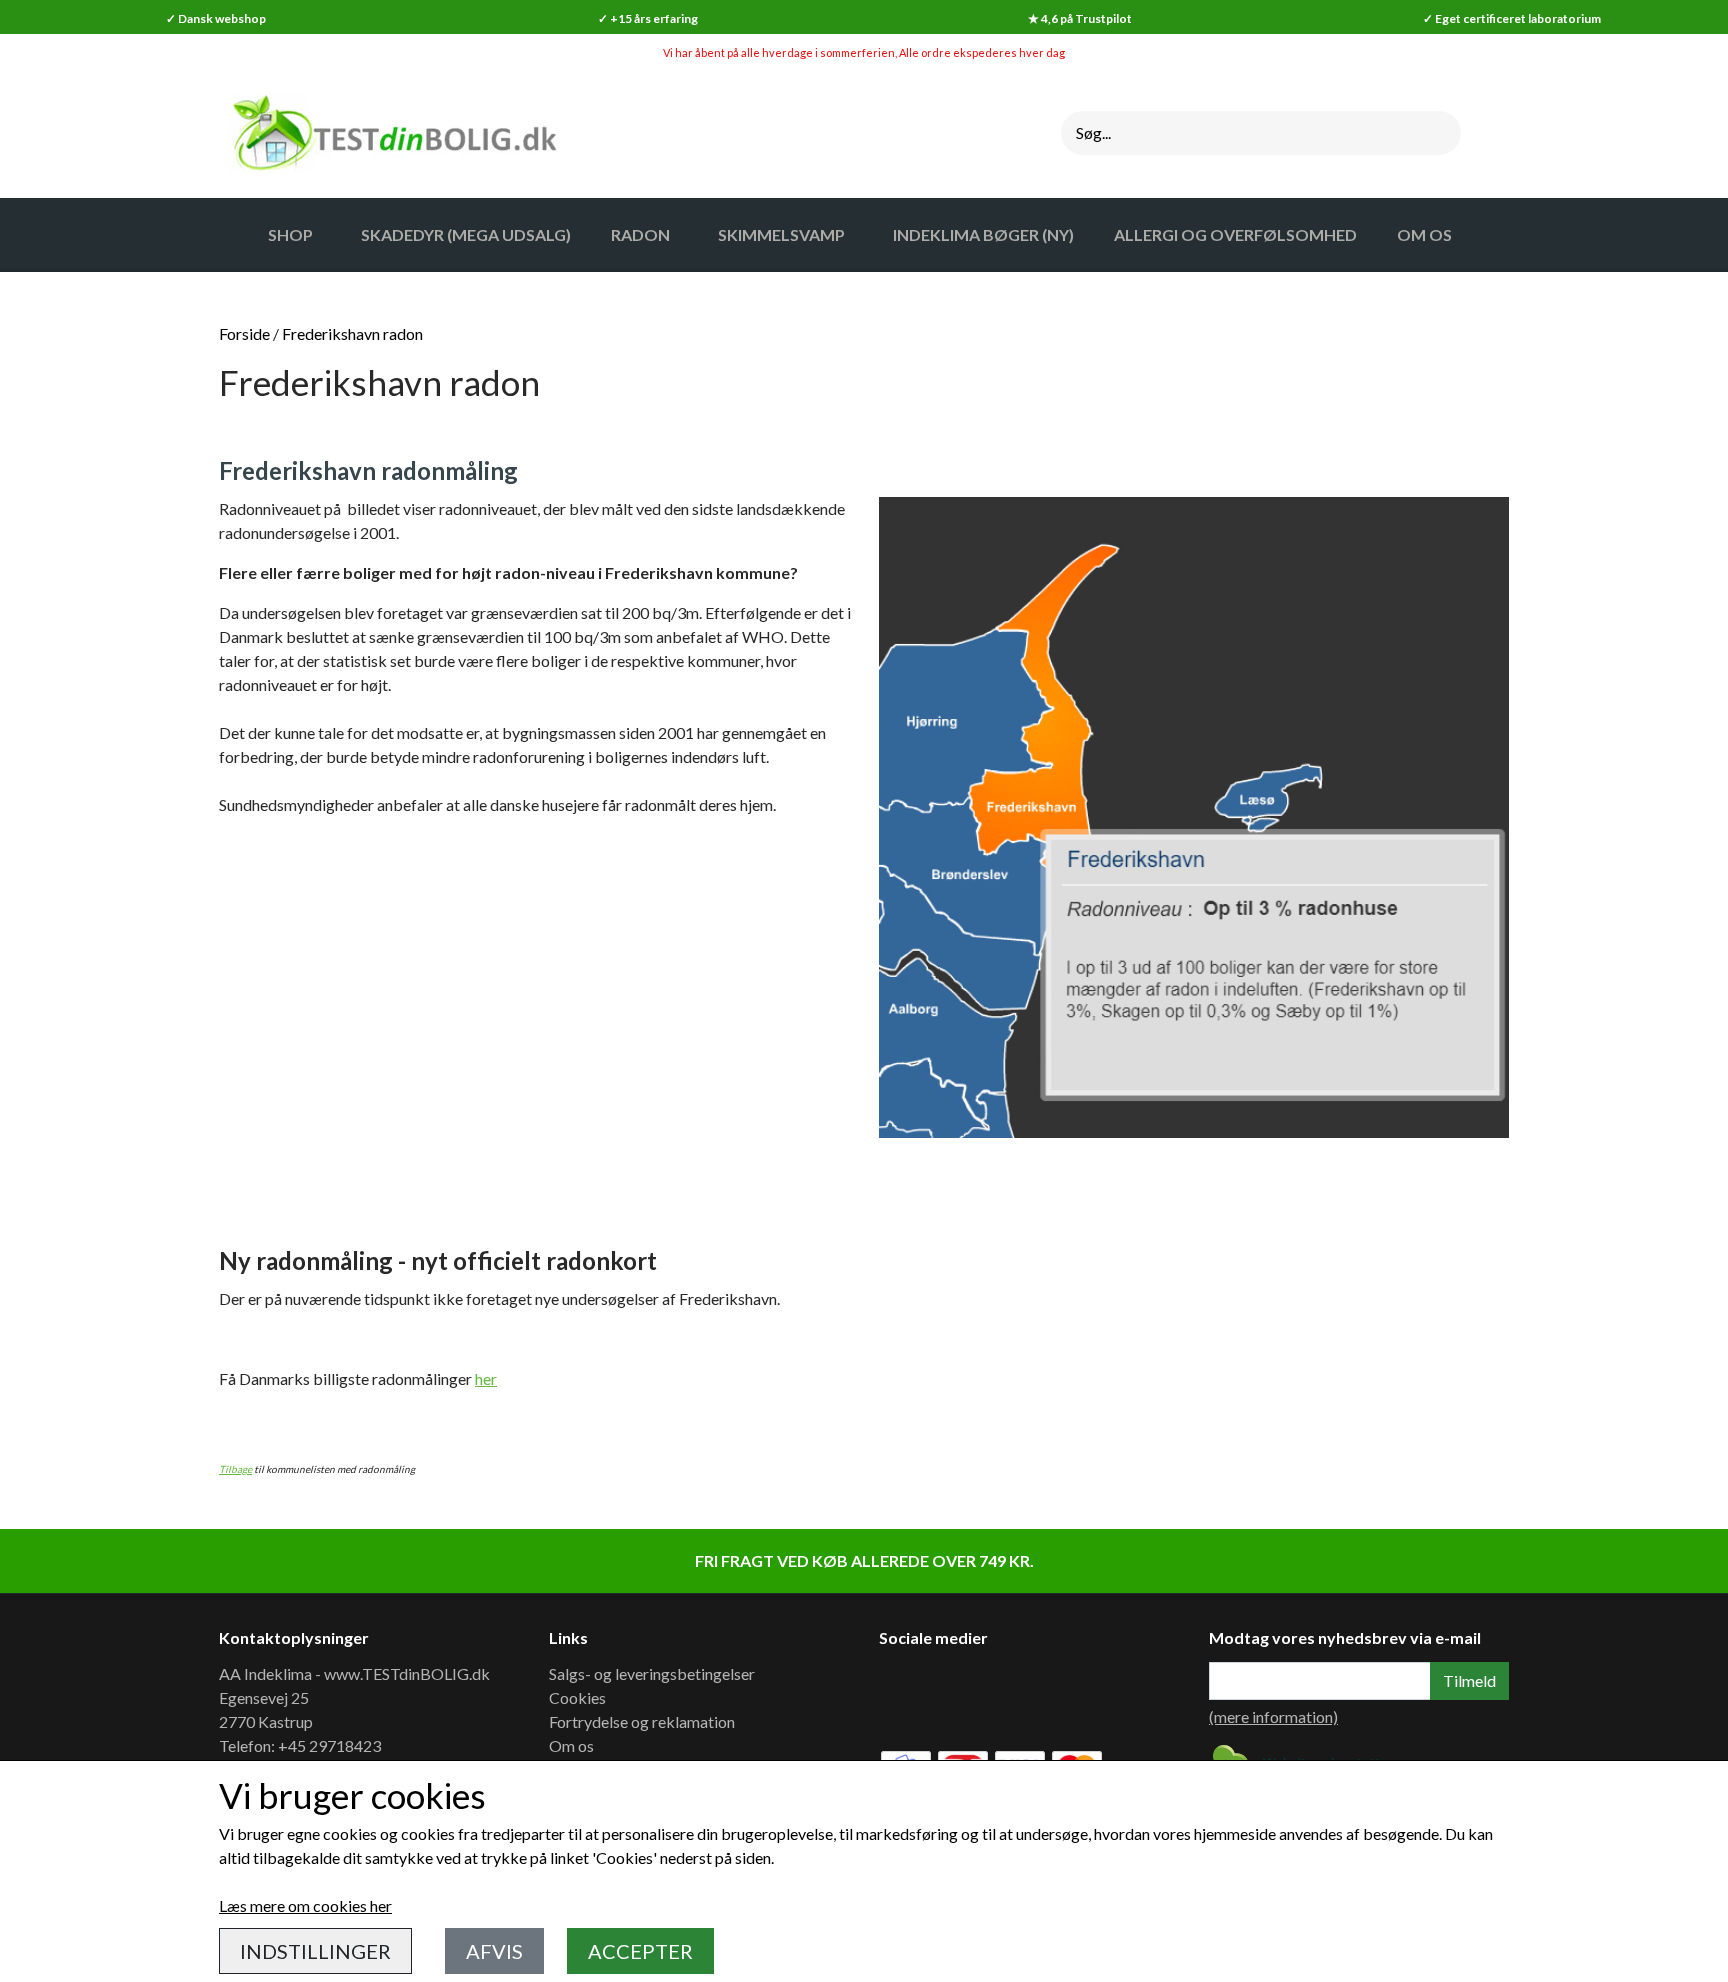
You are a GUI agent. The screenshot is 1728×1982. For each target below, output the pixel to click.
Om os (571, 1745)
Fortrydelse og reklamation (642, 1721)
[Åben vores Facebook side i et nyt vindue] (908, 1695)
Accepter (640, 1951)
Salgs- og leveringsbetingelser (652, 1673)
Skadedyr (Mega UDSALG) (466, 234)
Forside (244, 333)
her (486, 1378)
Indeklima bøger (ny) (983, 234)
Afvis (494, 1951)
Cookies (577, 1697)
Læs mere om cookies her (305, 1905)
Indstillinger (315, 1951)
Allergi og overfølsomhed (1235, 234)
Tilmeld (1469, 1680)
